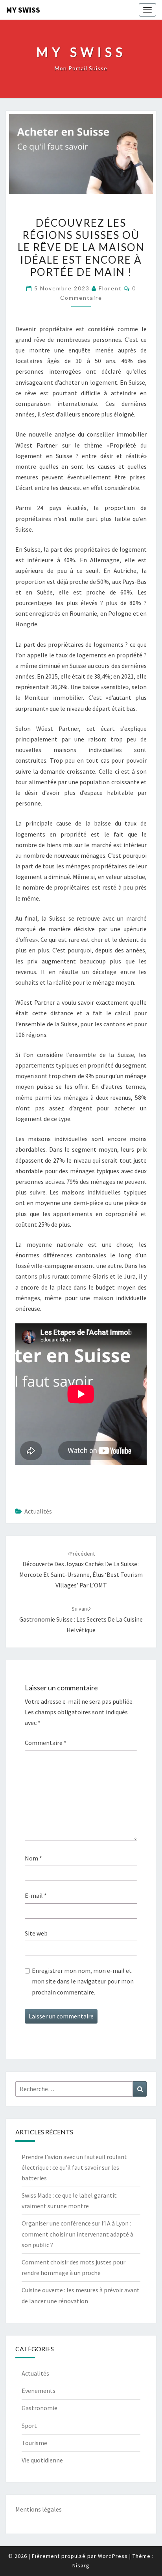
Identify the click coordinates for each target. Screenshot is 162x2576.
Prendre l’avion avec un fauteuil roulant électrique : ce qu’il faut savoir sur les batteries (74, 2167)
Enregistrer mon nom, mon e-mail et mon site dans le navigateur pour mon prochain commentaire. (83, 1981)
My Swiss (23, 10)
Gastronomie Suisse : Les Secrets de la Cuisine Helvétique (81, 1619)
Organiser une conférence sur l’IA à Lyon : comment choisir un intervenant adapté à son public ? (77, 2234)
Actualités (38, 1511)
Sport (29, 2426)
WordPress (113, 2556)
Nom (33, 1858)
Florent (110, 288)
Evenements (39, 2391)
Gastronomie (40, 2408)
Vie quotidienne (42, 2460)
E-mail (36, 1895)
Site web (36, 1933)
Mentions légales (39, 2509)
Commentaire (46, 1743)
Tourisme (34, 2443)
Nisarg (81, 2565)
